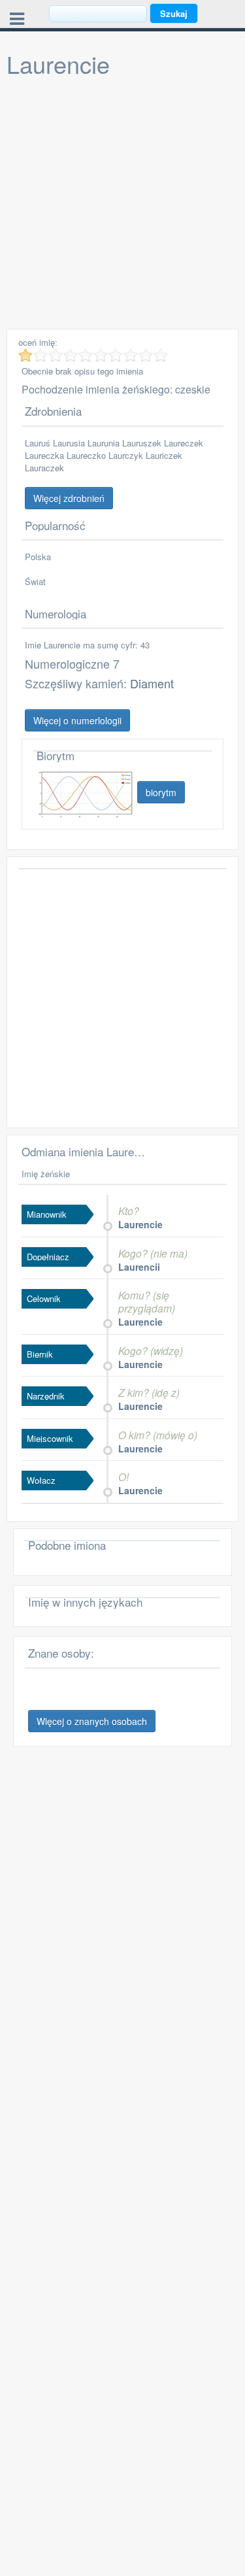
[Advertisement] (122, 206)
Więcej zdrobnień (69, 498)
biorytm (161, 792)
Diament (152, 683)
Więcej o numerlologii (77, 720)
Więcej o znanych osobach (92, 1721)
